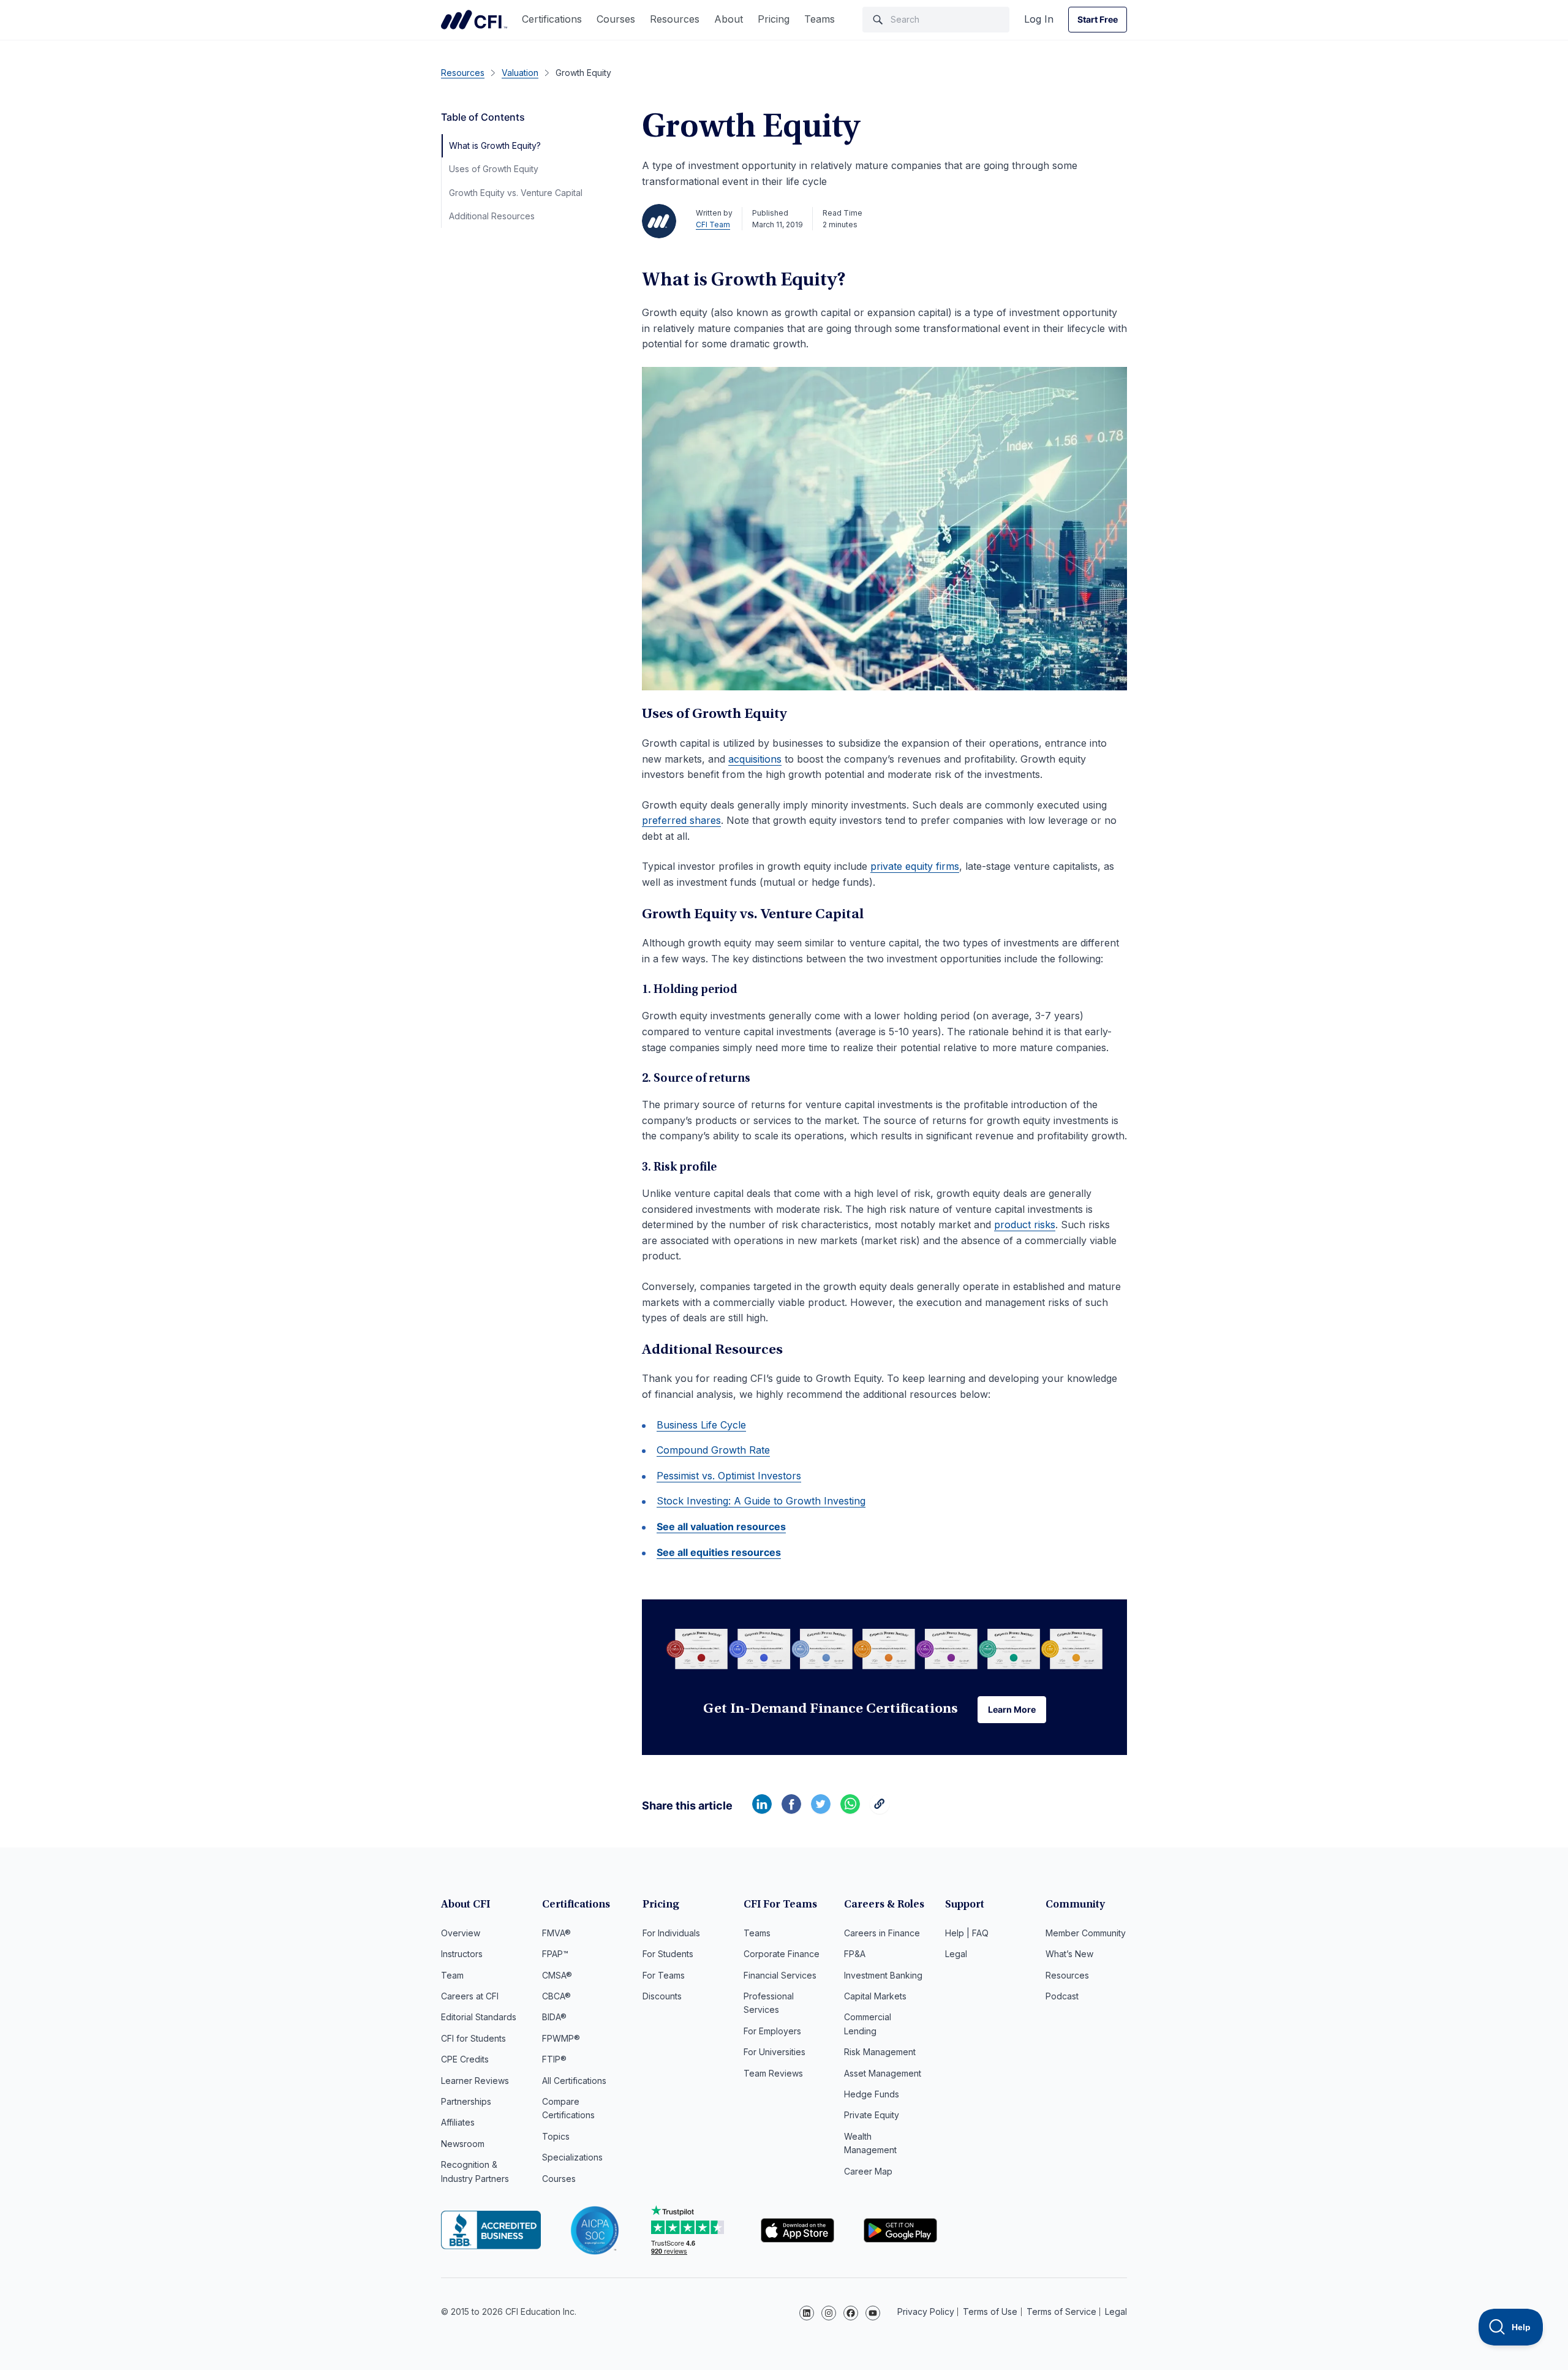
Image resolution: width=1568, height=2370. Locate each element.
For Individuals (671, 1933)
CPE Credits (465, 2059)
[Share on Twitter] (821, 1810)
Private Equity (872, 2115)
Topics (556, 2136)
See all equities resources (719, 1552)
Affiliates (458, 2122)
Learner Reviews (475, 2081)
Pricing (774, 19)
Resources (675, 19)
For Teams (664, 1975)
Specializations (572, 2157)
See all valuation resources (721, 1527)
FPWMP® (561, 2038)
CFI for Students (473, 2038)
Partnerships (466, 2101)
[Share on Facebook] (791, 1810)
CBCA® (556, 1996)
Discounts (662, 1996)
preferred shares (681, 820)
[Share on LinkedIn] (762, 1810)
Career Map (868, 2171)
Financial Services (780, 1975)
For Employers (772, 2031)
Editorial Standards (479, 2017)
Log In (1039, 19)
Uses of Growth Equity (494, 169)
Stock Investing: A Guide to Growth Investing (761, 1501)
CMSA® (557, 1975)
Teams (820, 19)
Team (452, 1975)
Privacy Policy (926, 2312)
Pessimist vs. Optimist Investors (729, 1476)
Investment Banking (883, 1975)
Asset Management (883, 2073)
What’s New (1069, 1954)
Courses (616, 19)
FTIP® (554, 2059)
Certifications (552, 19)
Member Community (1086, 1933)
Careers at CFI (470, 1996)
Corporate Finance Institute (474, 20)
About (729, 19)
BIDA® (554, 2017)
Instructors (462, 1954)
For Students (668, 1954)
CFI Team (713, 225)
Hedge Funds (872, 2094)
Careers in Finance (882, 1933)
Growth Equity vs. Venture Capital (516, 193)
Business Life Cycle (701, 1425)
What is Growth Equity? (495, 145)
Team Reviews (773, 2073)
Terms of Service (1061, 2312)
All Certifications (574, 2081)
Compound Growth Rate (713, 1450)
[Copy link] (880, 1810)
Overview (461, 1933)
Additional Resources (492, 216)
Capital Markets (875, 1996)
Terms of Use (990, 2312)
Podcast (1062, 1996)
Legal (956, 1954)
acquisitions (755, 759)
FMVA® (556, 1933)
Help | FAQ (967, 1933)
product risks (1025, 1225)
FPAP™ (555, 1954)
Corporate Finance (782, 1954)
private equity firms (915, 866)
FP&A (855, 1954)
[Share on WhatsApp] (850, 1810)
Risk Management (880, 2052)
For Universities (775, 2052)
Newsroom (463, 2144)
